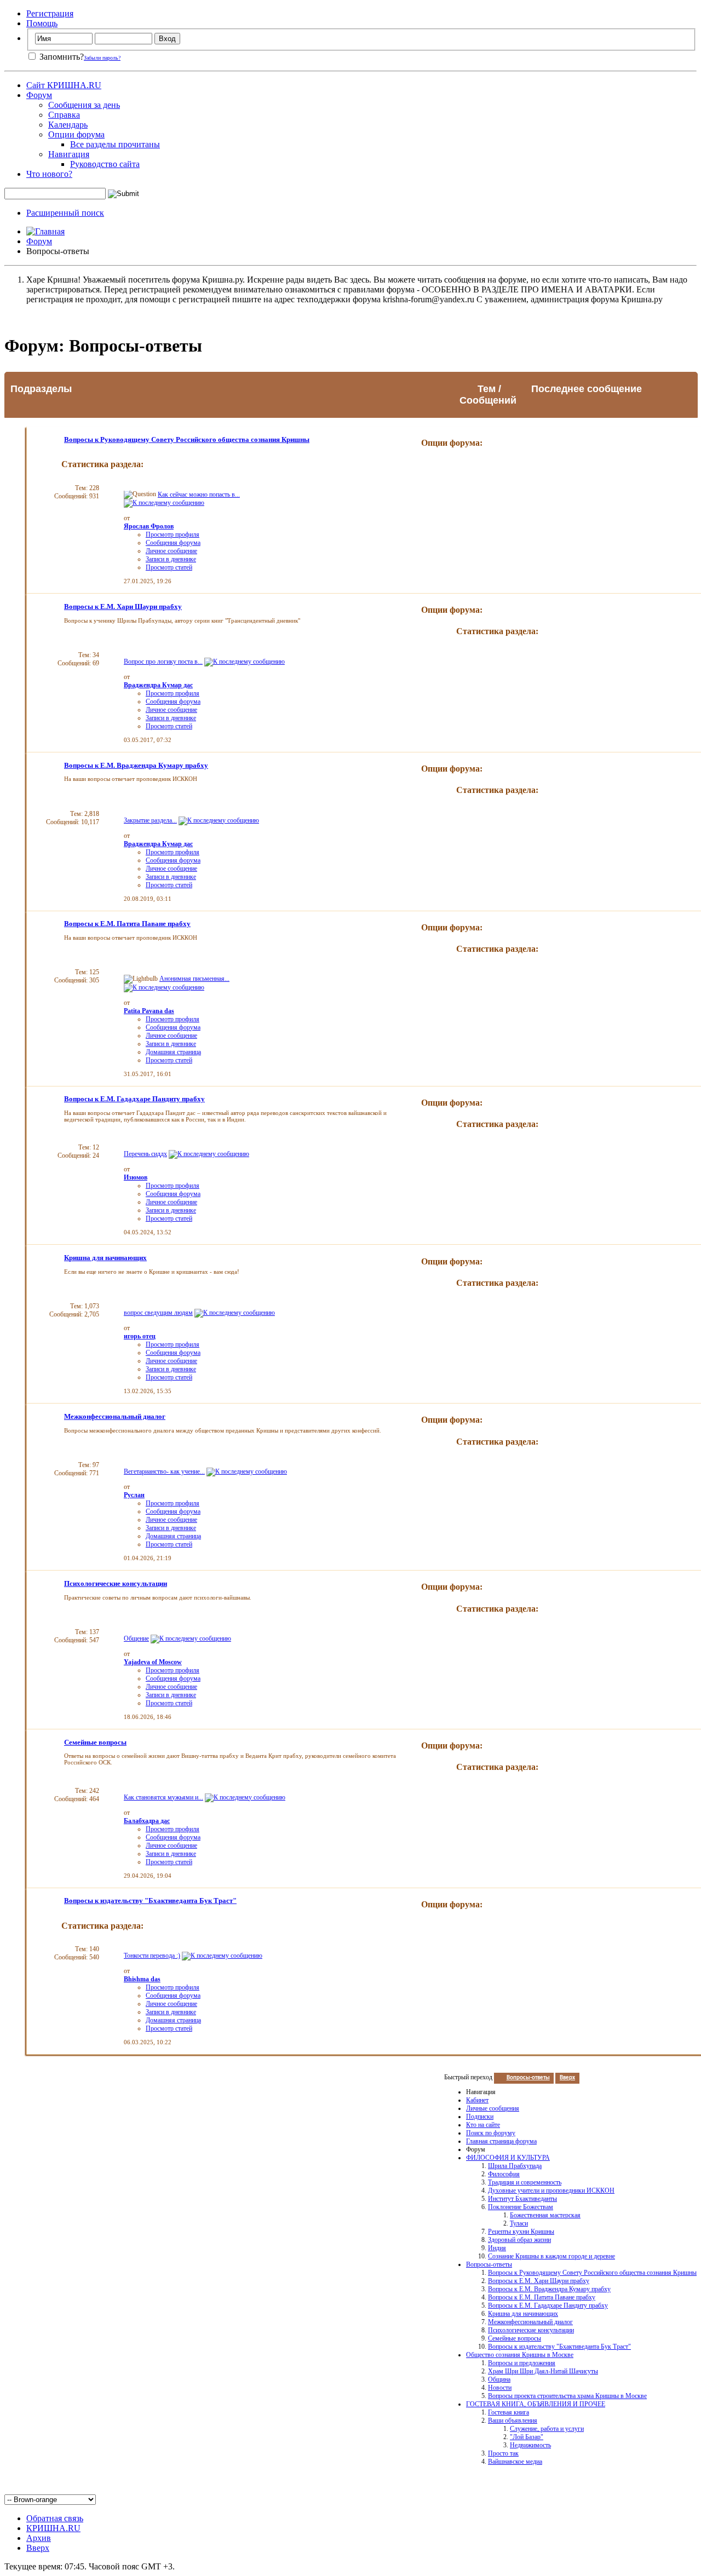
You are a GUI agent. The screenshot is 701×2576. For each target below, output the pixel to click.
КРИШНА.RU (53, 2528)
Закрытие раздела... (150, 820)
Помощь (42, 23)
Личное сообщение (171, 551)
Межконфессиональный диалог (115, 1416)
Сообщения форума (173, 543)
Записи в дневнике (171, 559)
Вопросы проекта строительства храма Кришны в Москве (567, 2396)
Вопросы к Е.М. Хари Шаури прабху (123, 606)
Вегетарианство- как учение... (164, 1471)
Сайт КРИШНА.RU (64, 85)
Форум (39, 95)
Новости (500, 2388)
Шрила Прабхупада (515, 2166)
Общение (136, 1638)
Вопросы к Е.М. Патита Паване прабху (127, 924)
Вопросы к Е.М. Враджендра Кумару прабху (136, 765)
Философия (504, 2174)
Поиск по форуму (491, 2133)
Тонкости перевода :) (152, 1956)
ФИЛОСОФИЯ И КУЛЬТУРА (508, 2158)
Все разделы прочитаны (115, 144)
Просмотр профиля (173, 534)
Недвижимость (530, 2445)
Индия (497, 2248)
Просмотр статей (169, 567)
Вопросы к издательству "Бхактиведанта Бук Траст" (150, 1901)
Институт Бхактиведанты (522, 2199)
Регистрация (50, 13)
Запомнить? (61, 57)
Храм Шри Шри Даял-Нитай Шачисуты (543, 2371)
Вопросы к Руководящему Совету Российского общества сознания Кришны (187, 439)
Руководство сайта (105, 164)
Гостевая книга (508, 2412)
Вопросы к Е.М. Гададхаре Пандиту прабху (134, 1099)
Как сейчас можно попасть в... (199, 495)
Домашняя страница (173, 1052)
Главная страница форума (501, 2141)
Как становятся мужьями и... (163, 1797)
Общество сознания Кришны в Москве (520, 2355)
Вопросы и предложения (522, 2363)
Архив (39, 2538)
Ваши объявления (513, 2420)
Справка (64, 115)
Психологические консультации (116, 1583)
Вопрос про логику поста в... (163, 662)
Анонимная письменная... (194, 979)
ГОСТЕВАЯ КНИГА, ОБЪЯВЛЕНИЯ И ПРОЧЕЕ (536, 2404)
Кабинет (477, 2100)
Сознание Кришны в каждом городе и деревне (551, 2256)
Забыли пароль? (102, 58)
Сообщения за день (84, 105)
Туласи (519, 2223)
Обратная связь (55, 2518)
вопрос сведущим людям (158, 1313)
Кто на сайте (483, 2125)
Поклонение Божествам (521, 2207)
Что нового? (49, 174)
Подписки (480, 2117)
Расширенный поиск (65, 213)
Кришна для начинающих (105, 1258)
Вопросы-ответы (489, 2264)
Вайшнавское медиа (515, 2462)
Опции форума (76, 134)
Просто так (503, 2453)
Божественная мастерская (545, 2215)
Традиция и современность (525, 2182)
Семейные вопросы (95, 1742)
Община (499, 2379)
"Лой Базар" (527, 2437)
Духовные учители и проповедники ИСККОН (551, 2190)
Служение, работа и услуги (547, 2429)
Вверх (567, 2078)
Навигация (69, 154)
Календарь (68, 125)
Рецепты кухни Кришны (521, 2232)
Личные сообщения (493, 2108)
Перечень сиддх (145, 1154)
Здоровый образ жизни (519, 2240)
